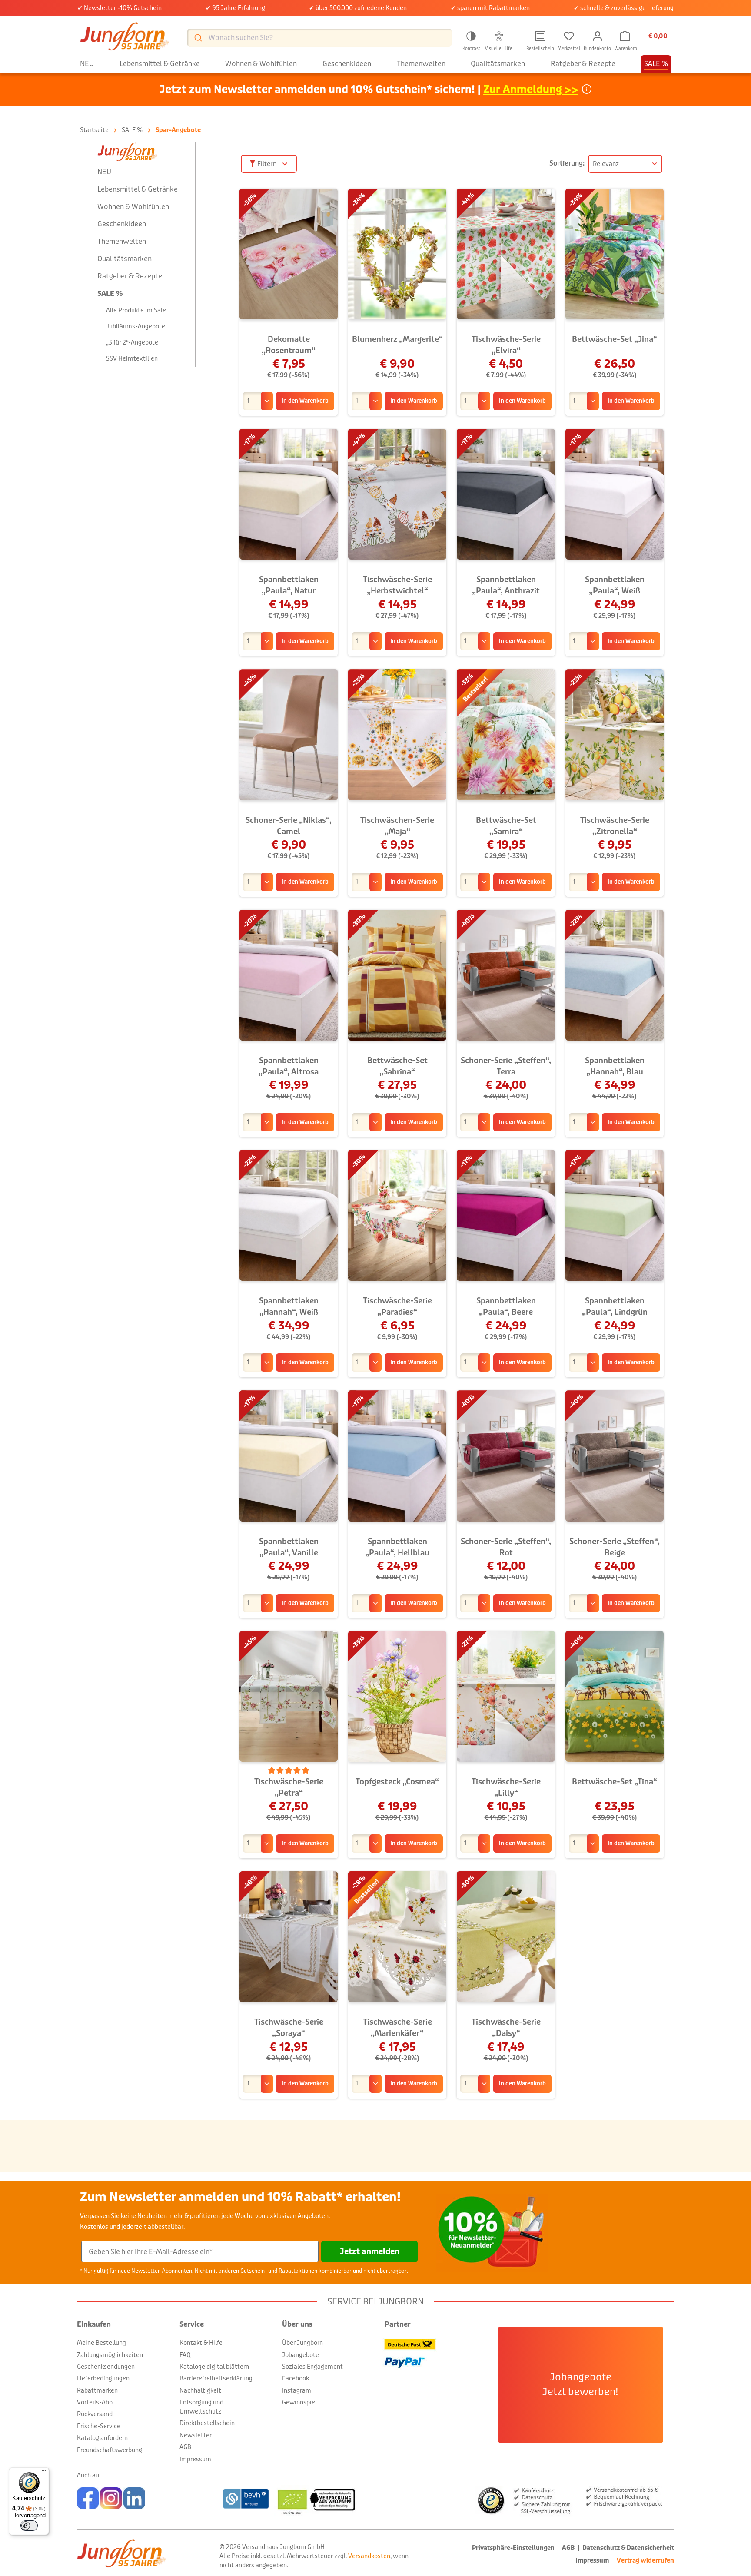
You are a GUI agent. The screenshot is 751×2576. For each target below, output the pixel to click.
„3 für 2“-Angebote (132, 342)
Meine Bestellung (101, 2343)
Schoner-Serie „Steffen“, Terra (506, 1066)
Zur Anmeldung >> (531, 90)
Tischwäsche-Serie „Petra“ (289, 1787)
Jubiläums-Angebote (136, 326)
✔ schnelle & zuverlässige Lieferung (624, 8)
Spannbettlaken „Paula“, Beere (506, 1306)
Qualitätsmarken (125, 259)
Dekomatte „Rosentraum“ (289, 345)
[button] (471, 40)
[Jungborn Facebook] (88, 2498)
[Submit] (198, 38)
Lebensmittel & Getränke (138, 189)
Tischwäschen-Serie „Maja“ (397, 826)
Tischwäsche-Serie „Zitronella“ (615, 826)
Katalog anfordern (102, 2438)
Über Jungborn (302, 2343)
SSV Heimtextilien (132, 358)
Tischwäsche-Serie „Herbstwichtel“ (397, 585)
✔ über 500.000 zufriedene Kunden (358, 8)
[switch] (29, 2526)
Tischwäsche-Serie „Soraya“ (289, 2028)
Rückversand (95, 2414)
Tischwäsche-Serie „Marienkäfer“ (397, 2028)
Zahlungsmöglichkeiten (110, 2355)
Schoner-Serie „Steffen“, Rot (506, 1547)
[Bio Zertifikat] (337, 2499)
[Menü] (44, 2473)
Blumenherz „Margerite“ (397, 339)
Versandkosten (369, 2556)
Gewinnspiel (299, 2402)
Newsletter (196, 2435)
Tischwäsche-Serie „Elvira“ (506, 345)
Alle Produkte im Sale (136, 310)
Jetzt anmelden (370, 2251)
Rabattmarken (97, 2390)
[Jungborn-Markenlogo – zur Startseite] (125, 38)
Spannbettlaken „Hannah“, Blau (615, 1066)
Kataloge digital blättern (214, 2367)
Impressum (195, 2459)
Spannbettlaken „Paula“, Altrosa (289, 1066)
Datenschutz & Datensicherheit (628, 2548)
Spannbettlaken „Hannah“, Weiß (289, 1306)
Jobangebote (301, 2355)
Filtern (267, 164)
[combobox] (319, 38)
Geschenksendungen (106, 2367)
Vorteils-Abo (95, 2402)
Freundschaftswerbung (110, 2450)
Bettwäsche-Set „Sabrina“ (397, 1066)
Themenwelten (122, 241)
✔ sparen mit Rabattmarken (490, 8)
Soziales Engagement (312, 2367)
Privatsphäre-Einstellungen (513, 2548)
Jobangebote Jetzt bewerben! (580, 2385)
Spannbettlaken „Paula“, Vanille (289, 1547)
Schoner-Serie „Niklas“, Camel (289, 826)
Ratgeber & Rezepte (130, 276)
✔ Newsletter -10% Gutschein (120, 8)
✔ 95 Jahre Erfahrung (235, 8)
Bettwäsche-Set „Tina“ (615, 1782)
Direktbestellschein (207, 2423)
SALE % (110, 293)
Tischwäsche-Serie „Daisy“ (506, 2028)
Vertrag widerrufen (645, 2561)
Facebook (296, 2378)
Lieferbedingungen (103, 2378)
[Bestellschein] (540, 36)
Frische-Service (99, 2426)
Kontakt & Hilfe (201, 2343)
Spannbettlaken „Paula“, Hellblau (397, 1547)
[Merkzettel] (569, 36)
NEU (104, 172)
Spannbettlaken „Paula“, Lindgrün (615, 1306)
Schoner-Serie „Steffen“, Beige (615, 1547)
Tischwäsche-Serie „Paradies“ (397, 1306)
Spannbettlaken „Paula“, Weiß (615, 585)
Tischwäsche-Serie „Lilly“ (506, 1787)
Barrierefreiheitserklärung (216, 2378)
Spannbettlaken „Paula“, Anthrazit (506, 585)
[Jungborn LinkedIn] (134, 2498)
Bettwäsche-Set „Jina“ (615, 339)
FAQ (185, 2355)
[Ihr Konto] (598, 36)
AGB (185, 2447)
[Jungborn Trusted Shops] (574, 2500)
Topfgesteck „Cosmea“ (397, 1782)
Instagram (297, 2390)
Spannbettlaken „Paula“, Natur (289, 585)
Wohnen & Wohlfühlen (133, 207)
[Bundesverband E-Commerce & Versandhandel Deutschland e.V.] (246, 2499)
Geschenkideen (122, 224)
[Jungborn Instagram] (111, 2498)
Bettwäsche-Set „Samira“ (506, 826)
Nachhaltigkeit (200, 2390)
